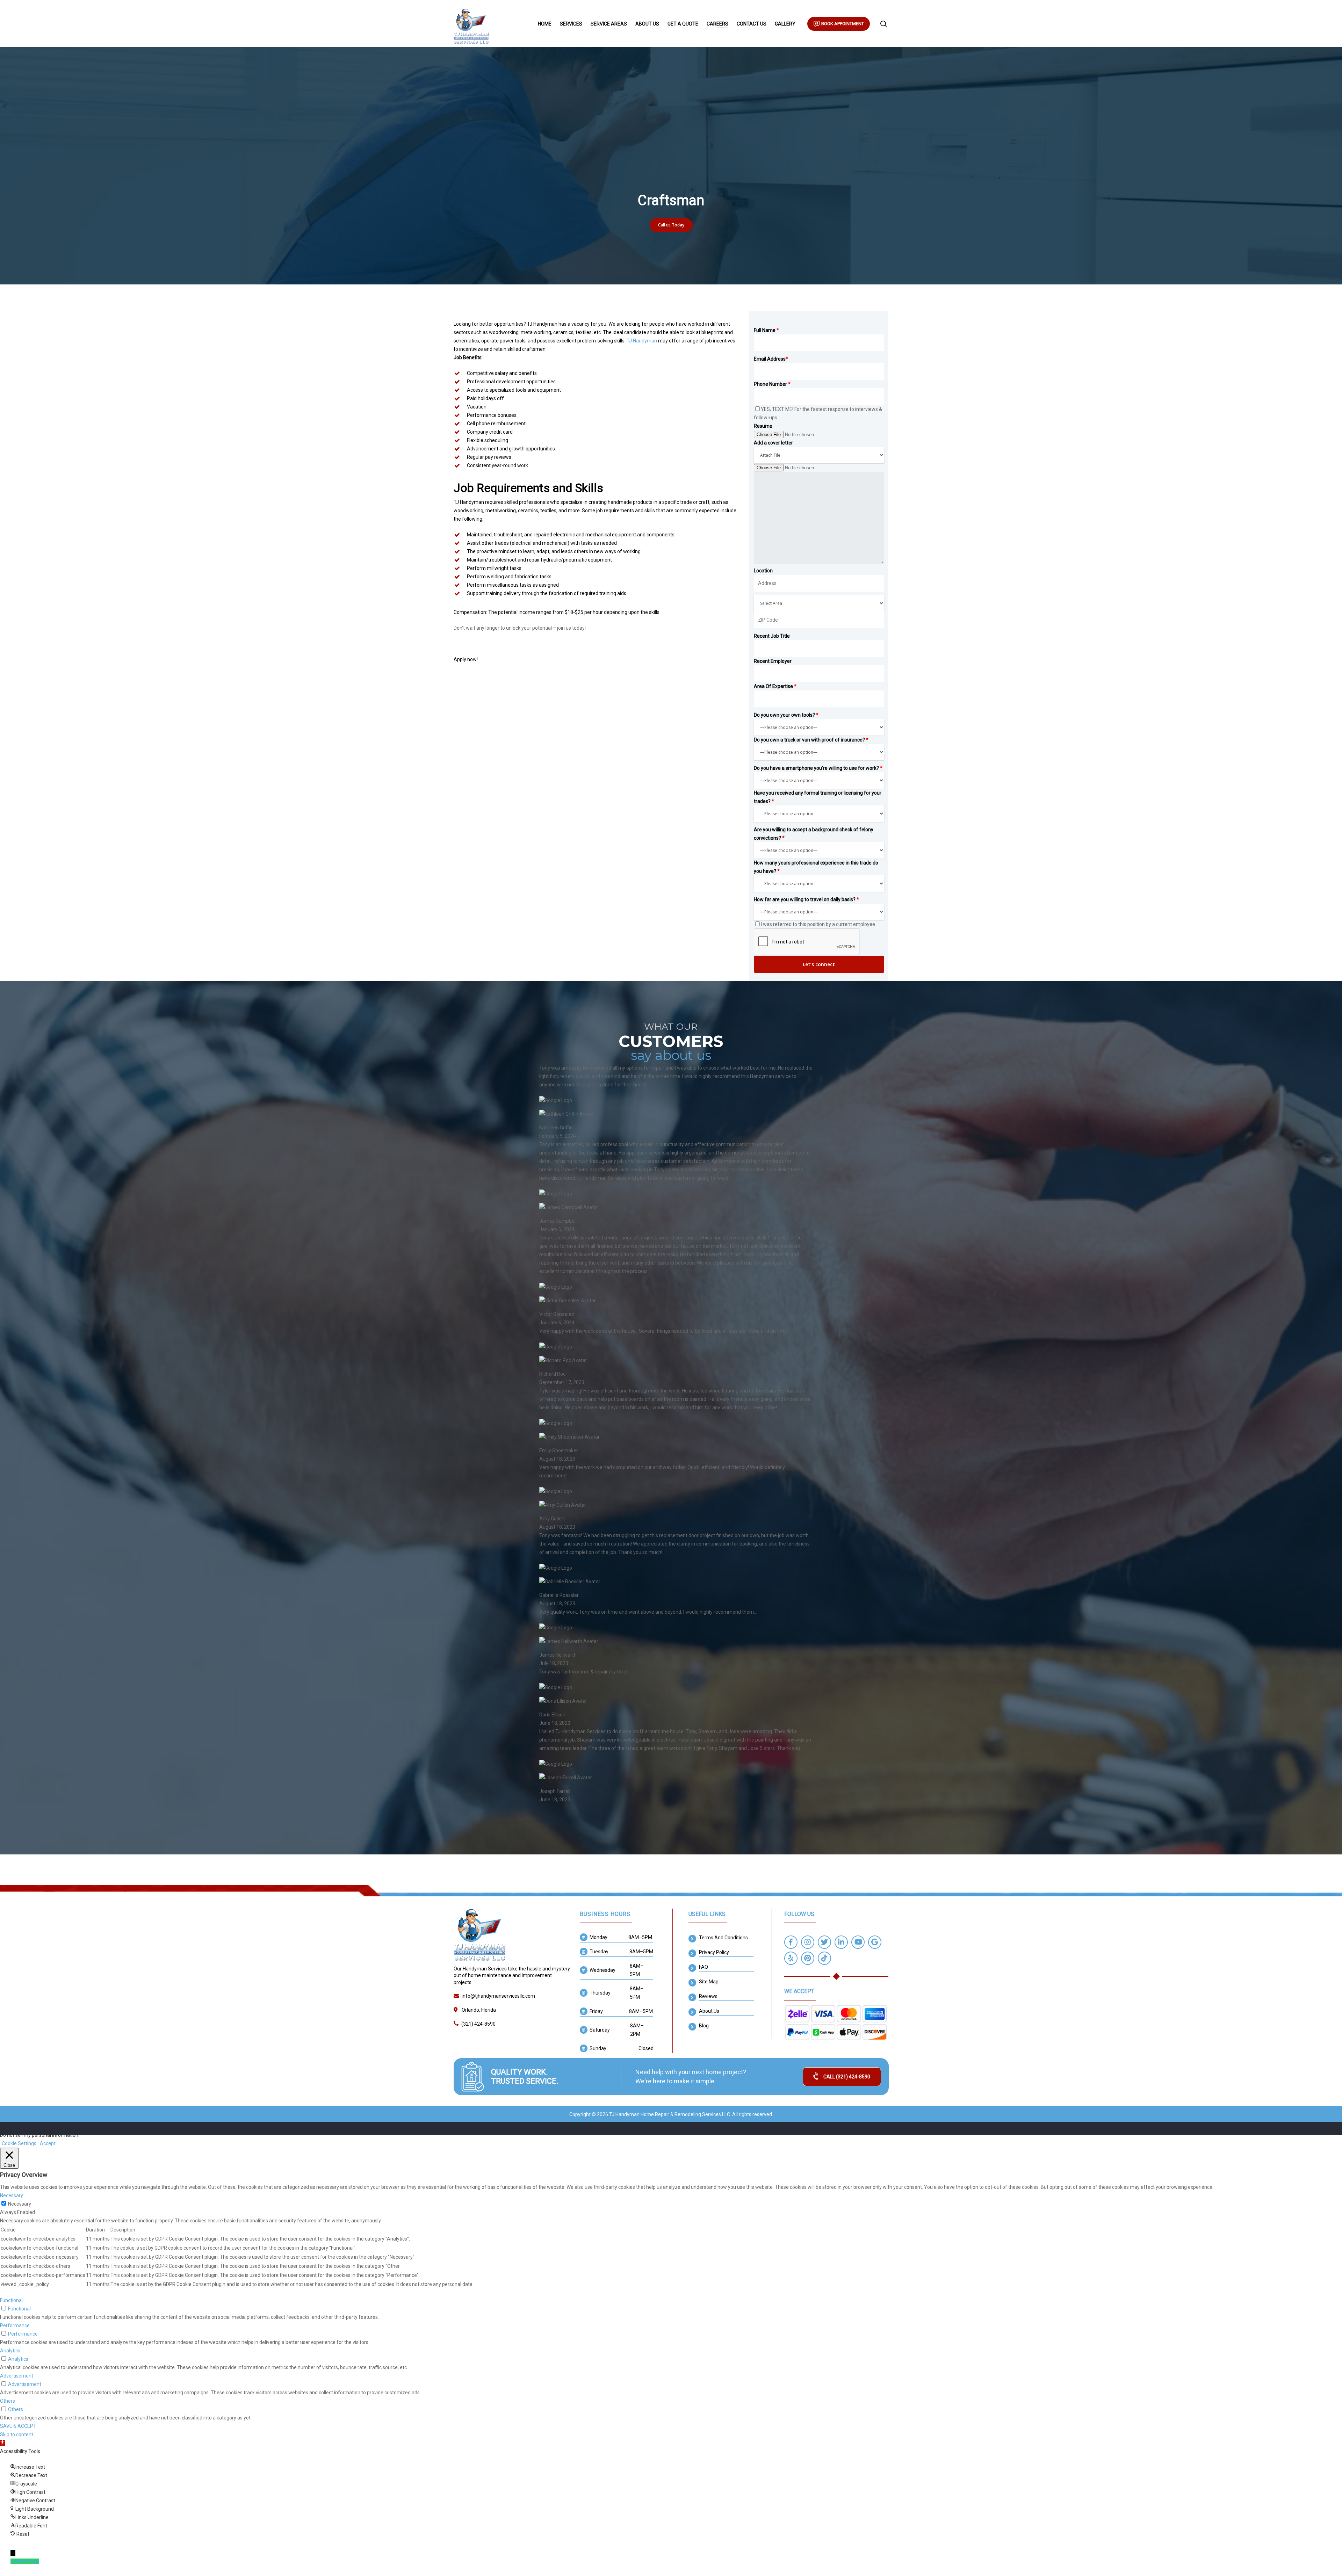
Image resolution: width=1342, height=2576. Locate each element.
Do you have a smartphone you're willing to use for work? (818, 768)
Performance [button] (15, 2325)
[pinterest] (808, 1959)
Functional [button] (11, 2300)
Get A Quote (683, 24)
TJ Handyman (641, 341)
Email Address (771, 359)
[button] (2, 2443)
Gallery (785, 24)
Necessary (20, 2204)
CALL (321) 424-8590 (847, 2077)
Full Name (766, 330)
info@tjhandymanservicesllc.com (498, 1996)
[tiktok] (824, 1959)
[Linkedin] (841, 1943)
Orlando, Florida (479, 2010)
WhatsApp (27, 2561)
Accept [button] (48, 2143)
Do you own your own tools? (786, 715)
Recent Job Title (772, 636)
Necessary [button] (12, 2195)
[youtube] (858, 1943)
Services (571, 24)
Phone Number (772, 384)
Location (763, 571)
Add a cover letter (773, 443)
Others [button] (8, 2401)
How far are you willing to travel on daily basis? (806, 899)
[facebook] (791, 1943)
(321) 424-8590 (478, 2024)
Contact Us (752, 24)
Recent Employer (773, 661)
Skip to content (17, 2434)
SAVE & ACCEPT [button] (18, 2426)
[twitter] (824, 1943)
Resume (763, 426)
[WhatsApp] (13, 2561)
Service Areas (609, 24)
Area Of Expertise (775, 686)
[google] (875, 1943)
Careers (717, 24)
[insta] (808, 1943)
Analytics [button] (10, 2351)
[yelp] (791, 1959)
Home (545, 24)
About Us (647, 24)
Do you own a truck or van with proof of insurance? (811, 740)
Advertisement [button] (17, 2376)
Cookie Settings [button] (19, 2143)
